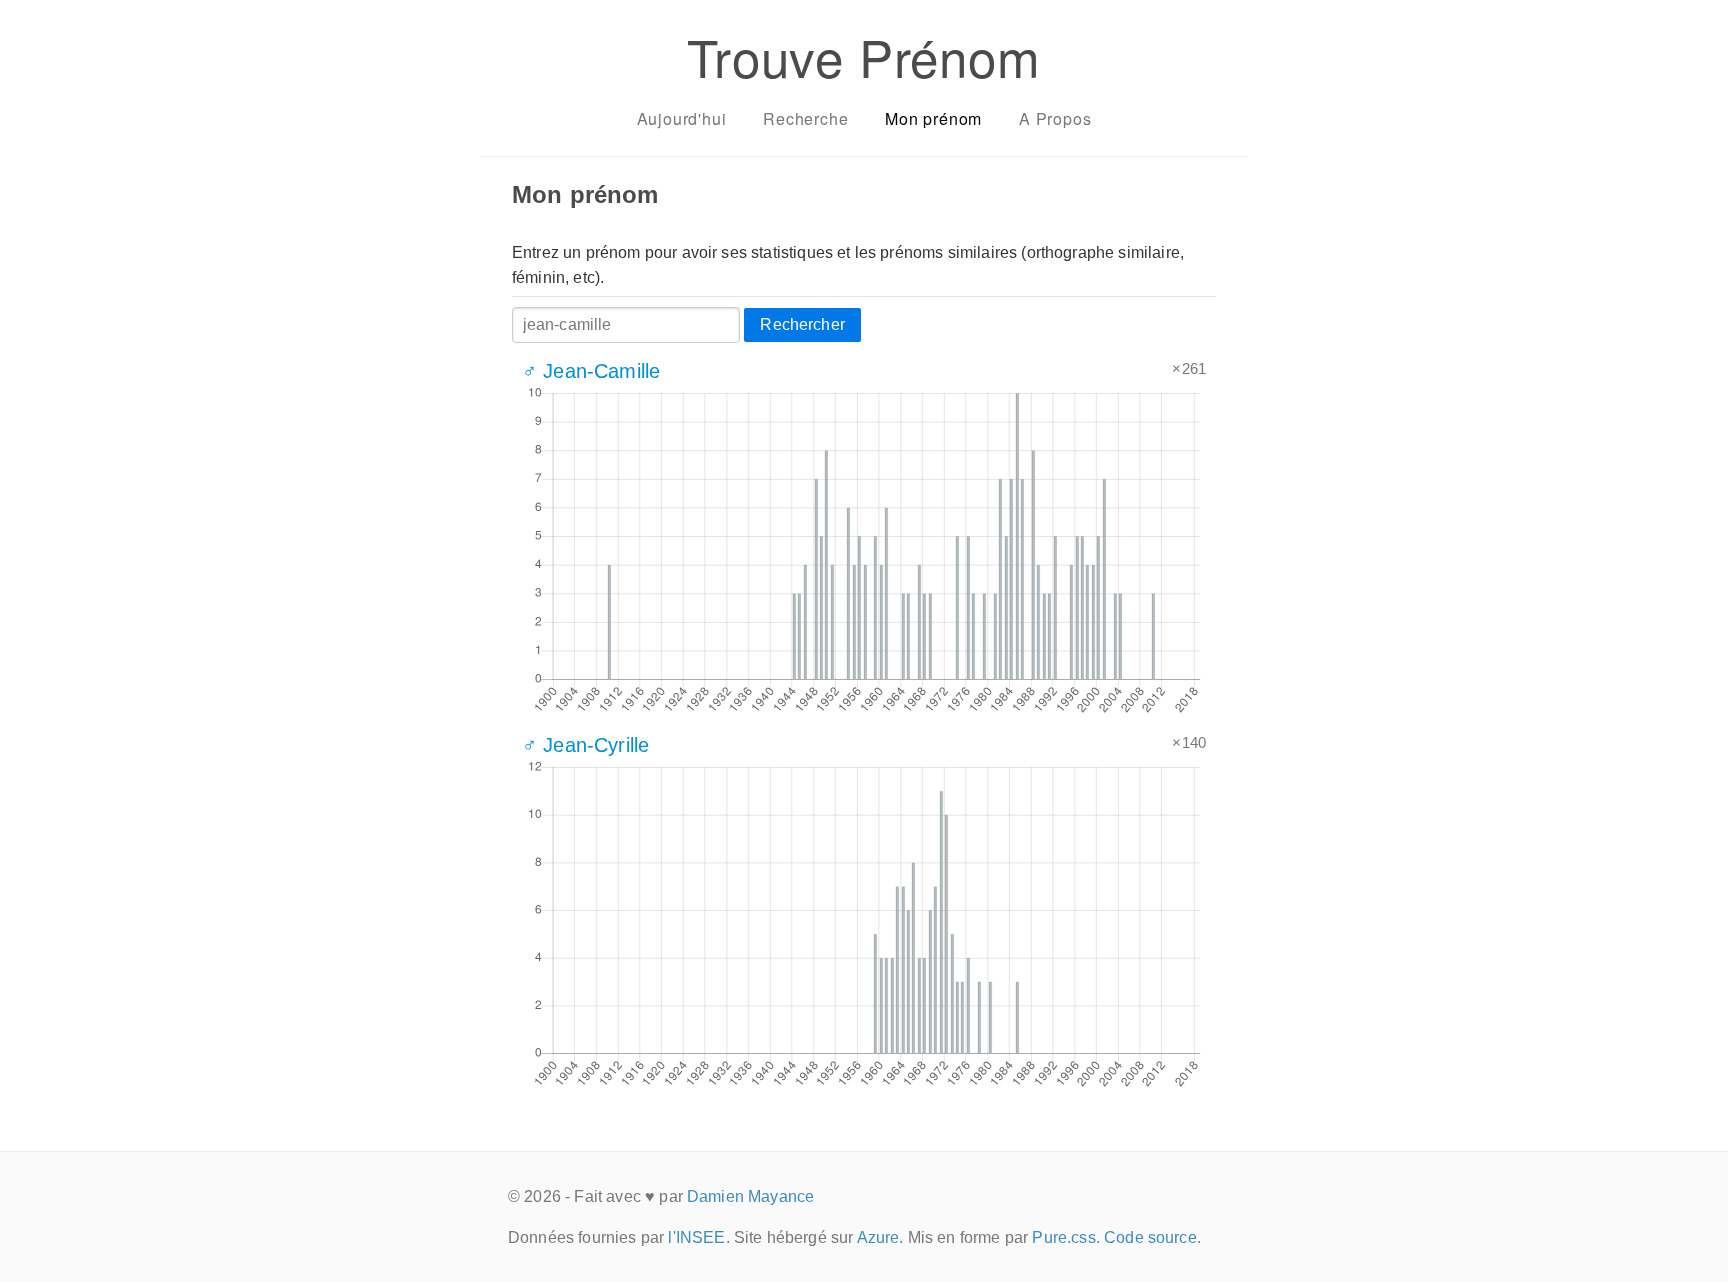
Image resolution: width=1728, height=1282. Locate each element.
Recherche (805, 118)
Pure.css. (1065, 1237)
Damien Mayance (750, 1196)
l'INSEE (696, 1237)
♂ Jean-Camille (591, 371)
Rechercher (802, 324)
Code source (1150, 1237)
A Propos (1055, 118)
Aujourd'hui (682, 118)
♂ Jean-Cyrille (585, 745)
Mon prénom (933, 118)
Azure (878, 1237)
